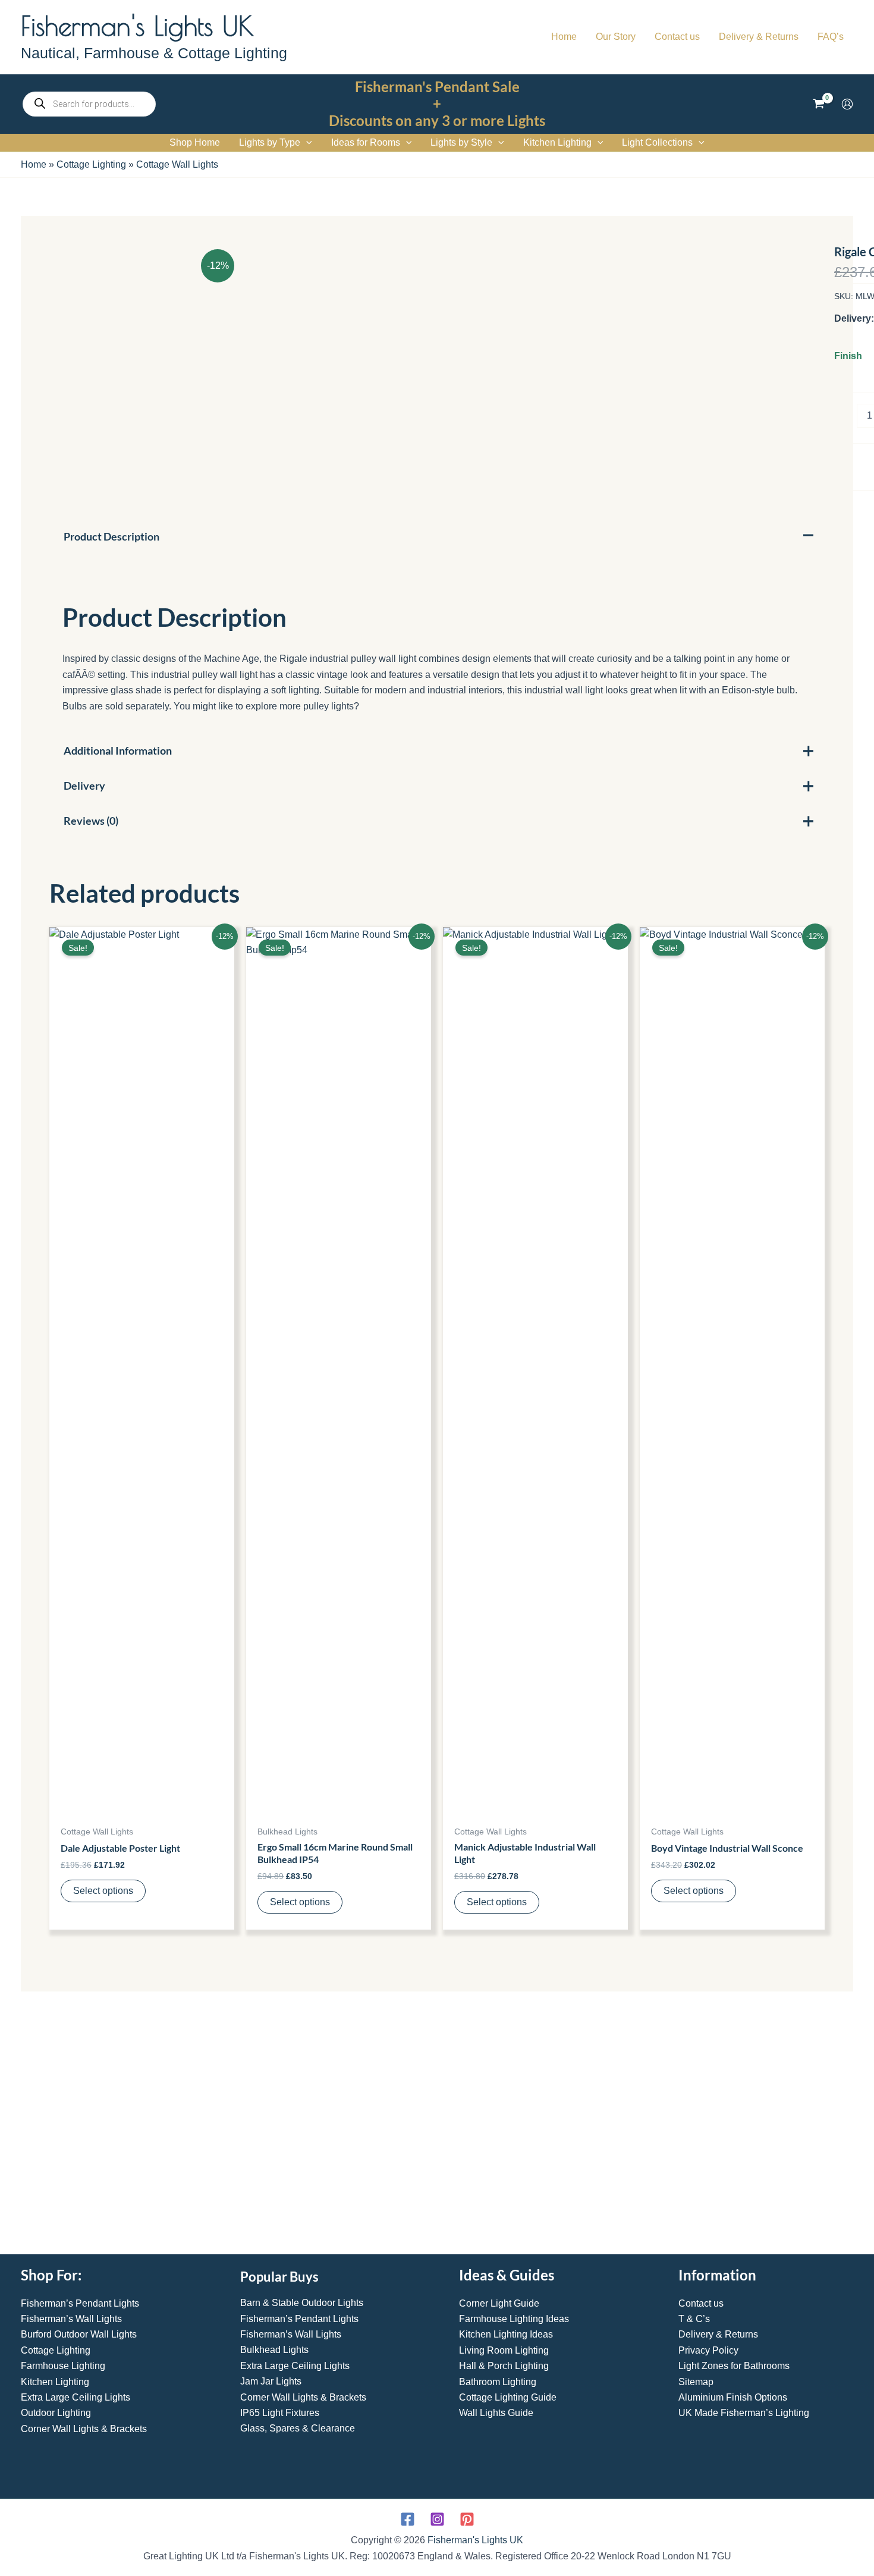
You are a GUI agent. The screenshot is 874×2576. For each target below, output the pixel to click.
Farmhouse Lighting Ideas (514, 2319)
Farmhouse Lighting (63, 2366)
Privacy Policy (708, 2350)
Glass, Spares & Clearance (298, 2428)
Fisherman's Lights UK (137, 26)
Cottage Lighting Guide (508, 2397)
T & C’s (694, 2319)
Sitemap (696, 2382)
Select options (103, 1891)
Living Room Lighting (504, 2350)
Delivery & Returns (718, 2334)
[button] (306, 143)
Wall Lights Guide (496, 2413)
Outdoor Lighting (56, 2413)
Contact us (701, 2303)
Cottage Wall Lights (177, 164)
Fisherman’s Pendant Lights (80, 2303)
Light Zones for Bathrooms (734, 2366)
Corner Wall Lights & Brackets (84, 2429)
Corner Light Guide (499, 2303)
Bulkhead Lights (274, 2350)
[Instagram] (437, 2519)
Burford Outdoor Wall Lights (79, 2334)
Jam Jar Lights (271, 2381)
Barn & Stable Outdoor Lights (302, 2303)
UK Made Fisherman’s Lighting (744, 2413)
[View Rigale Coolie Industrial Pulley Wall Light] (121, 2056)
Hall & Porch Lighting (504, 2366)
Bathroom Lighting (498, 2382)
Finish (848, 356)
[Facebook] (408, 2519)
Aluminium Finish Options (733, 2397)
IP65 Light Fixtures (280, 2413)
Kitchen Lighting (55, 2382)
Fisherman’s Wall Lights (71, 2319)
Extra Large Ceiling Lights (76, 2397)
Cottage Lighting (91, 164)
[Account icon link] (847, 104)
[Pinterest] (467, 2519)
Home (34, 164)
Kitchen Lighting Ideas (506, 2334)
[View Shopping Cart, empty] (818, 104)
